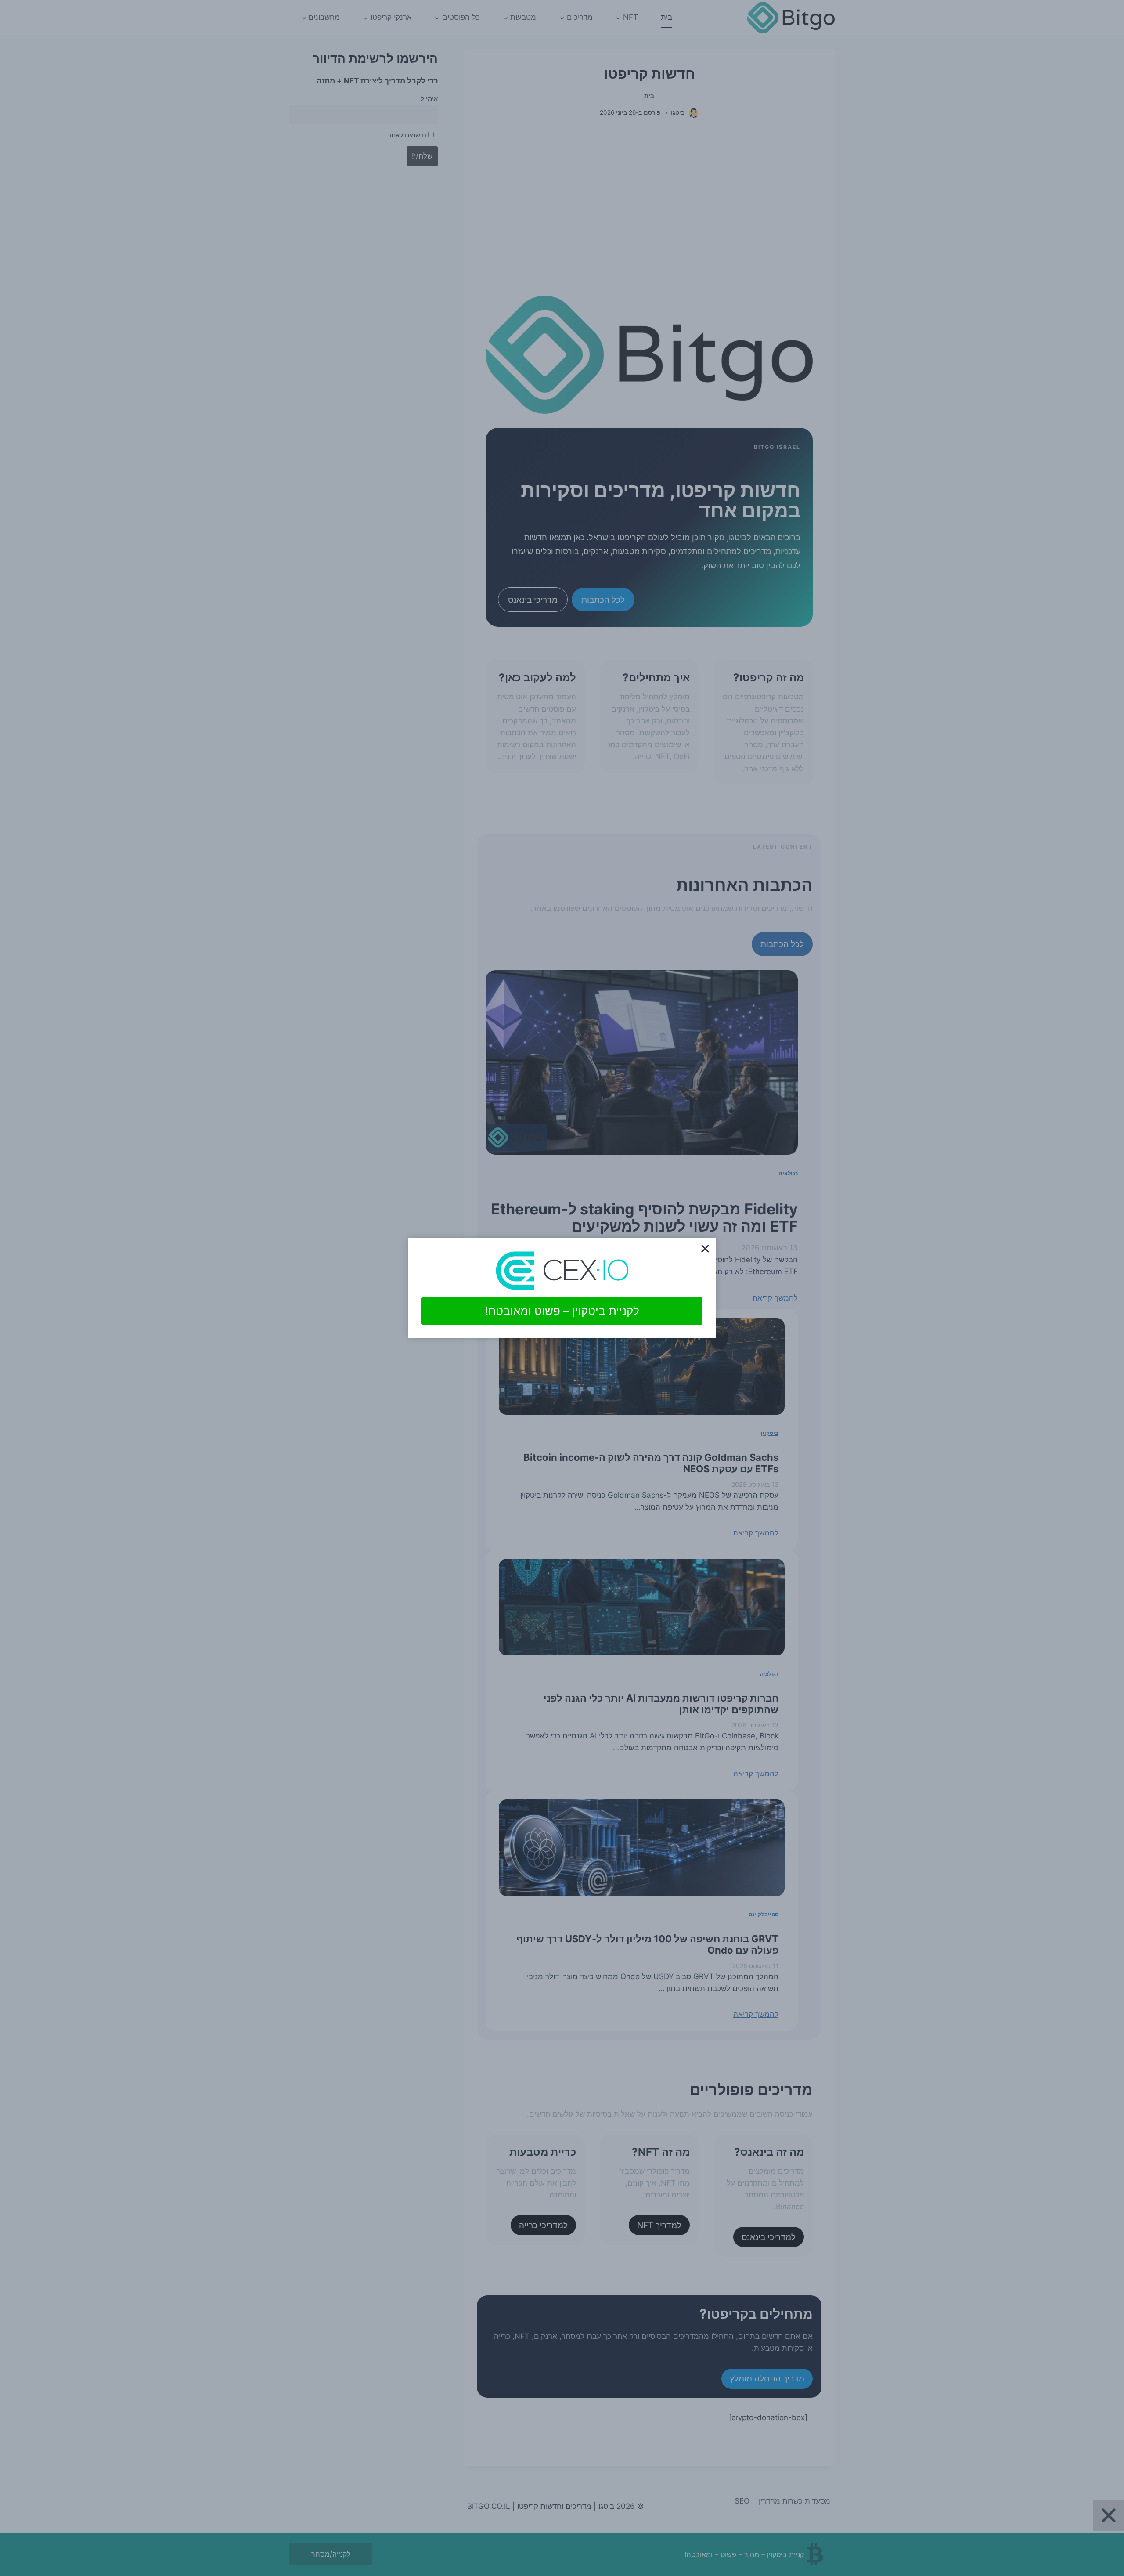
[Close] (705, 1249)
